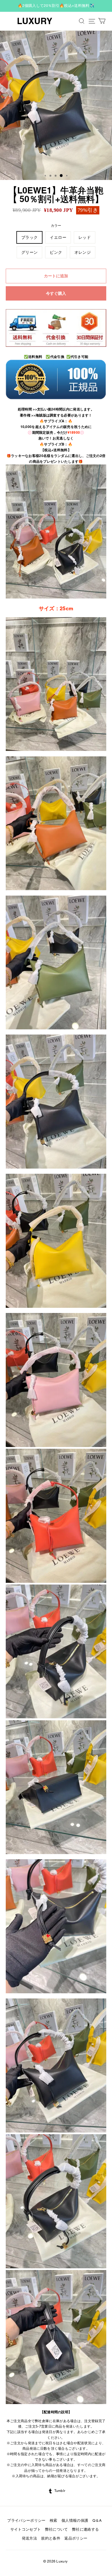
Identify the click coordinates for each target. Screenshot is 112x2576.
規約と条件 (51, 2538)
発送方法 (29, 2538)
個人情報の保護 (75, 2520)
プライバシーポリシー (26, 2520)
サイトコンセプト (26, 2529)
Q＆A (97, 2520)
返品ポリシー (76, 2538)
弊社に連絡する (85, 2529)
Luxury (35, 21)
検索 (54, 2520)
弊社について (57, 2529)
